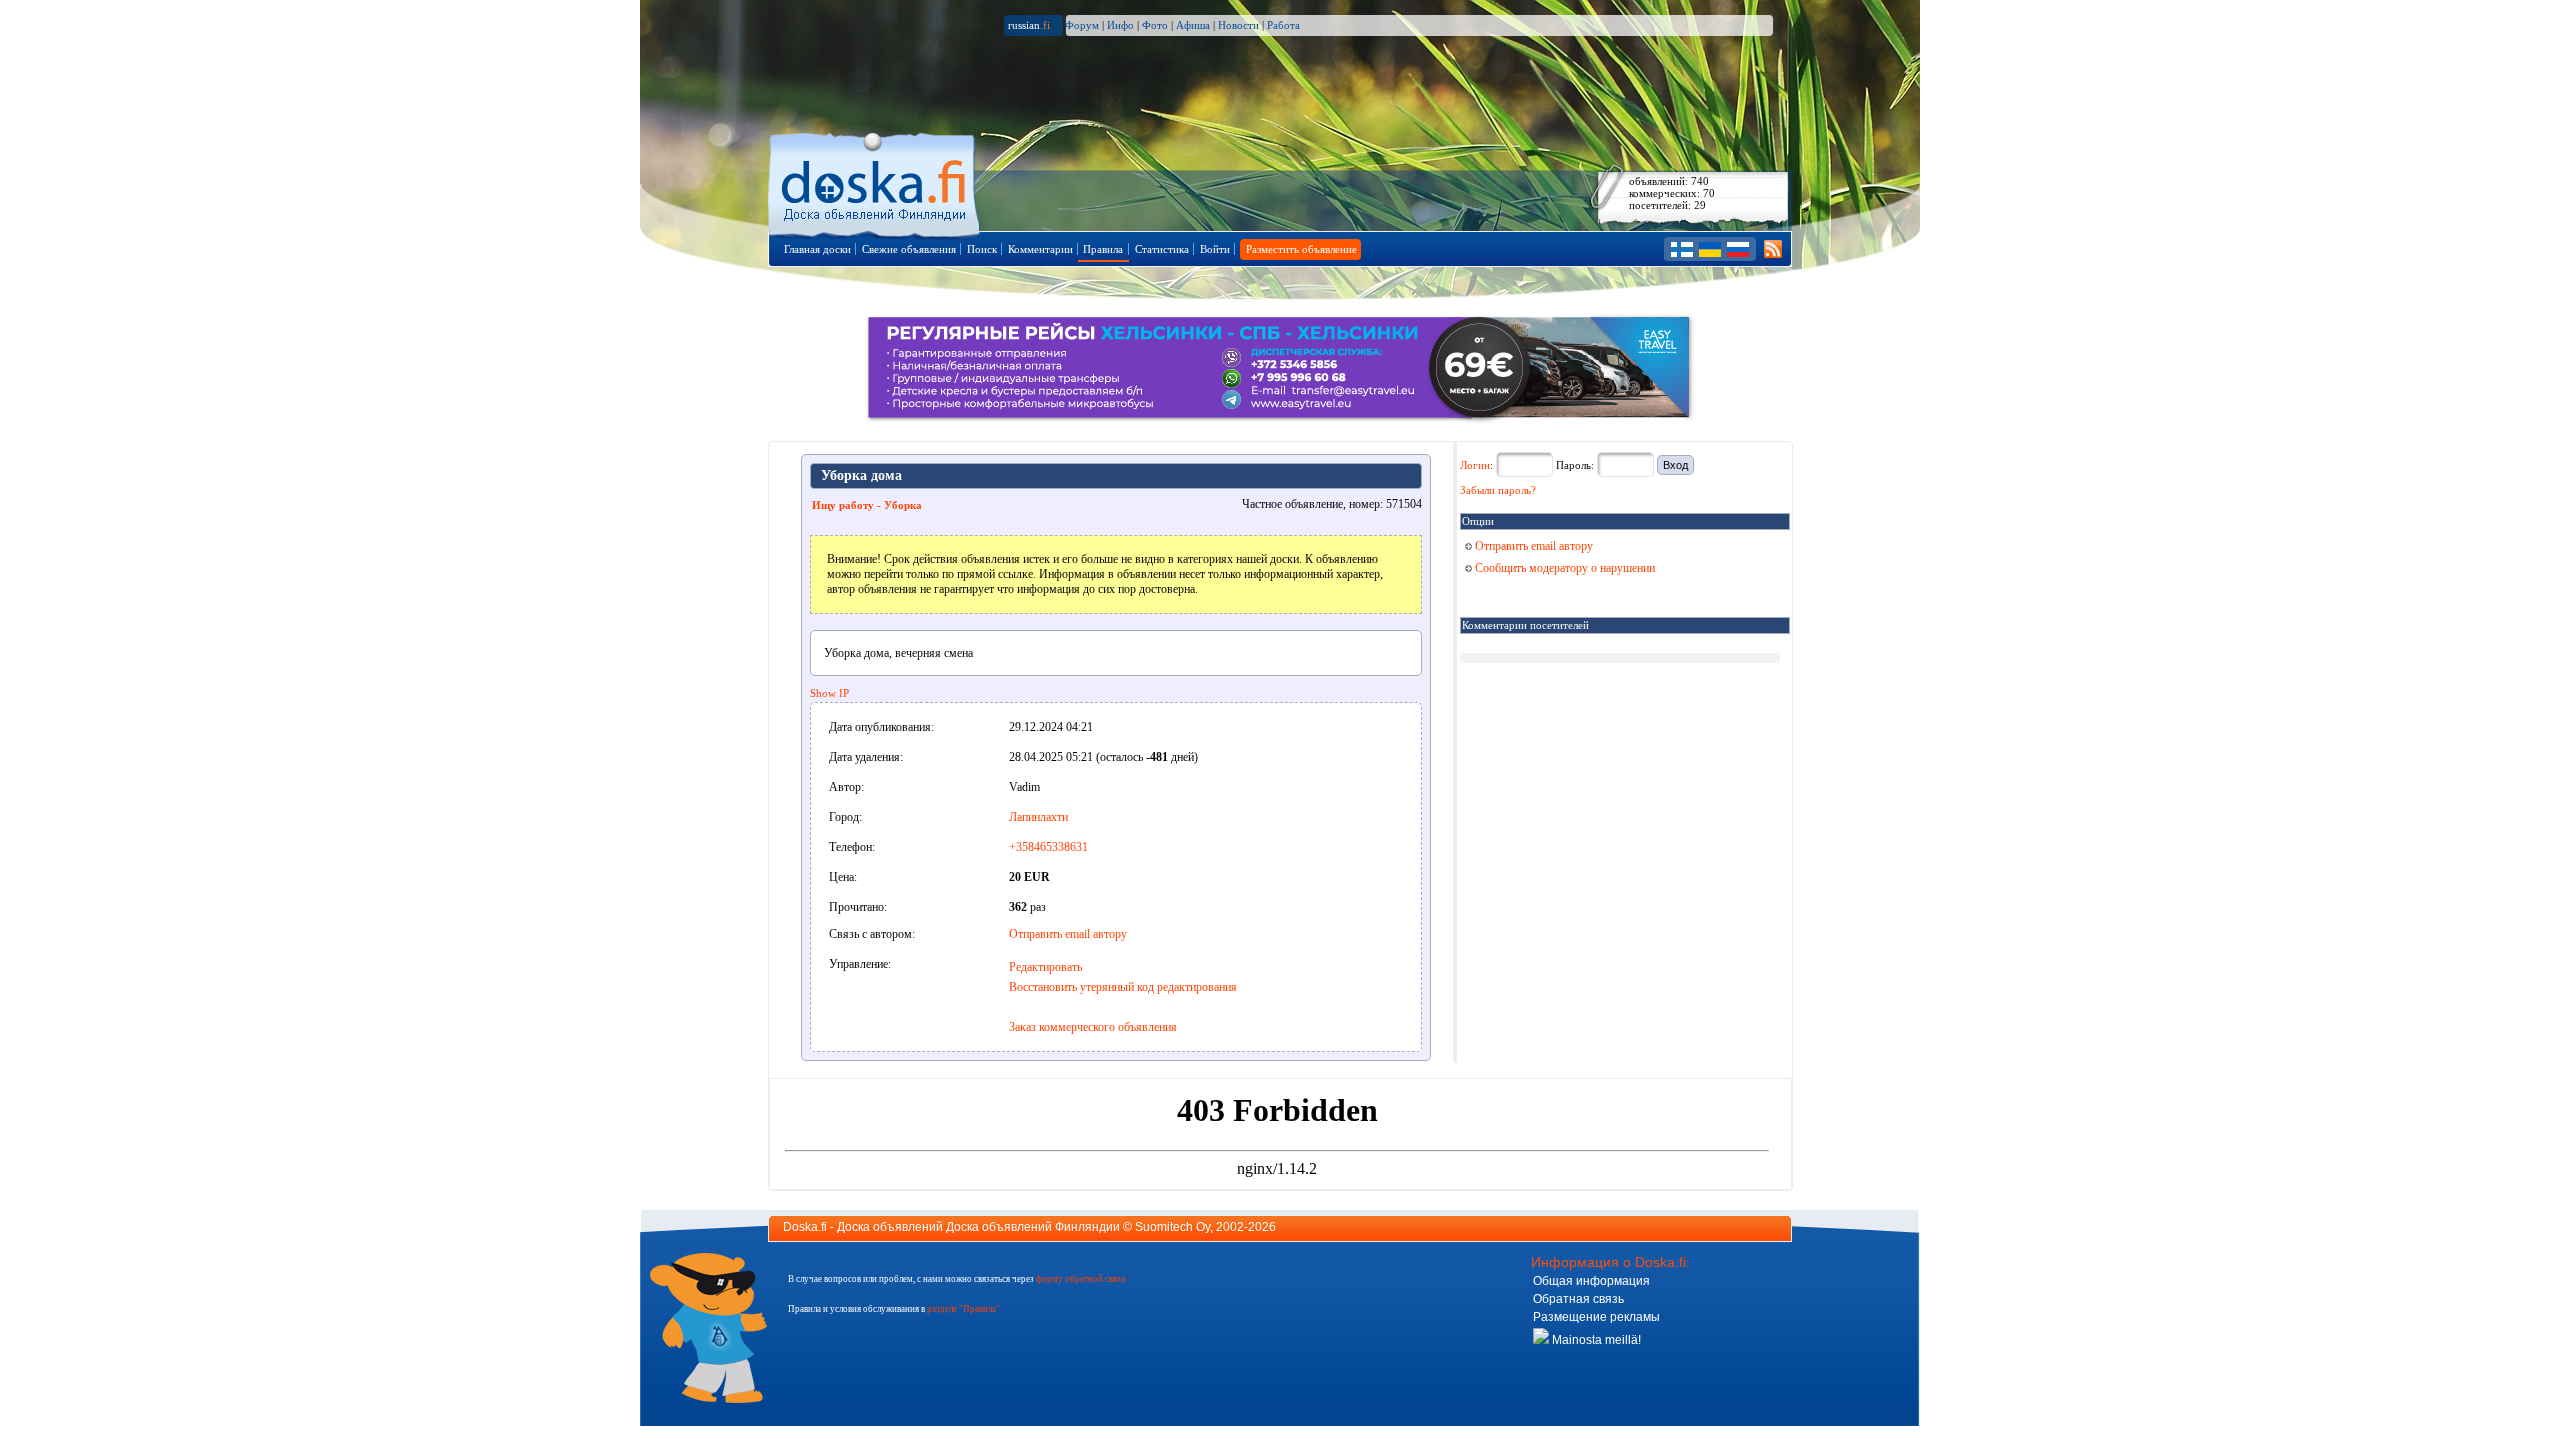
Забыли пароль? (1498, 490)
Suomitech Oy (1172, 1227)
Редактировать (1045, 967)
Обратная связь (1578, 1299)
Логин (1475, 465)
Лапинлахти (1038, 817)
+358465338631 (1048, 847)
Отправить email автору (1068, 934)
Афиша (1193, 25)
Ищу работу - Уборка (867, 505)
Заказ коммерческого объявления (1093, 1027)
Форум (1082, 25)
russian (1029, 25)
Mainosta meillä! (1595, 1340)
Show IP (829, 693)
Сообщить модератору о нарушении (1563, 568)
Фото (1155, 25)
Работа (1283, 25)
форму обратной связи (1081, 1279)
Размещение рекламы (1596, 1317)
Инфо (1120, 25)
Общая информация (1591, 1281)
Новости (1238, 25)
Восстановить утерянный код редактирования (1123, 987)
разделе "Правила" (963, 1309)
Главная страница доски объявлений (875, 181)
